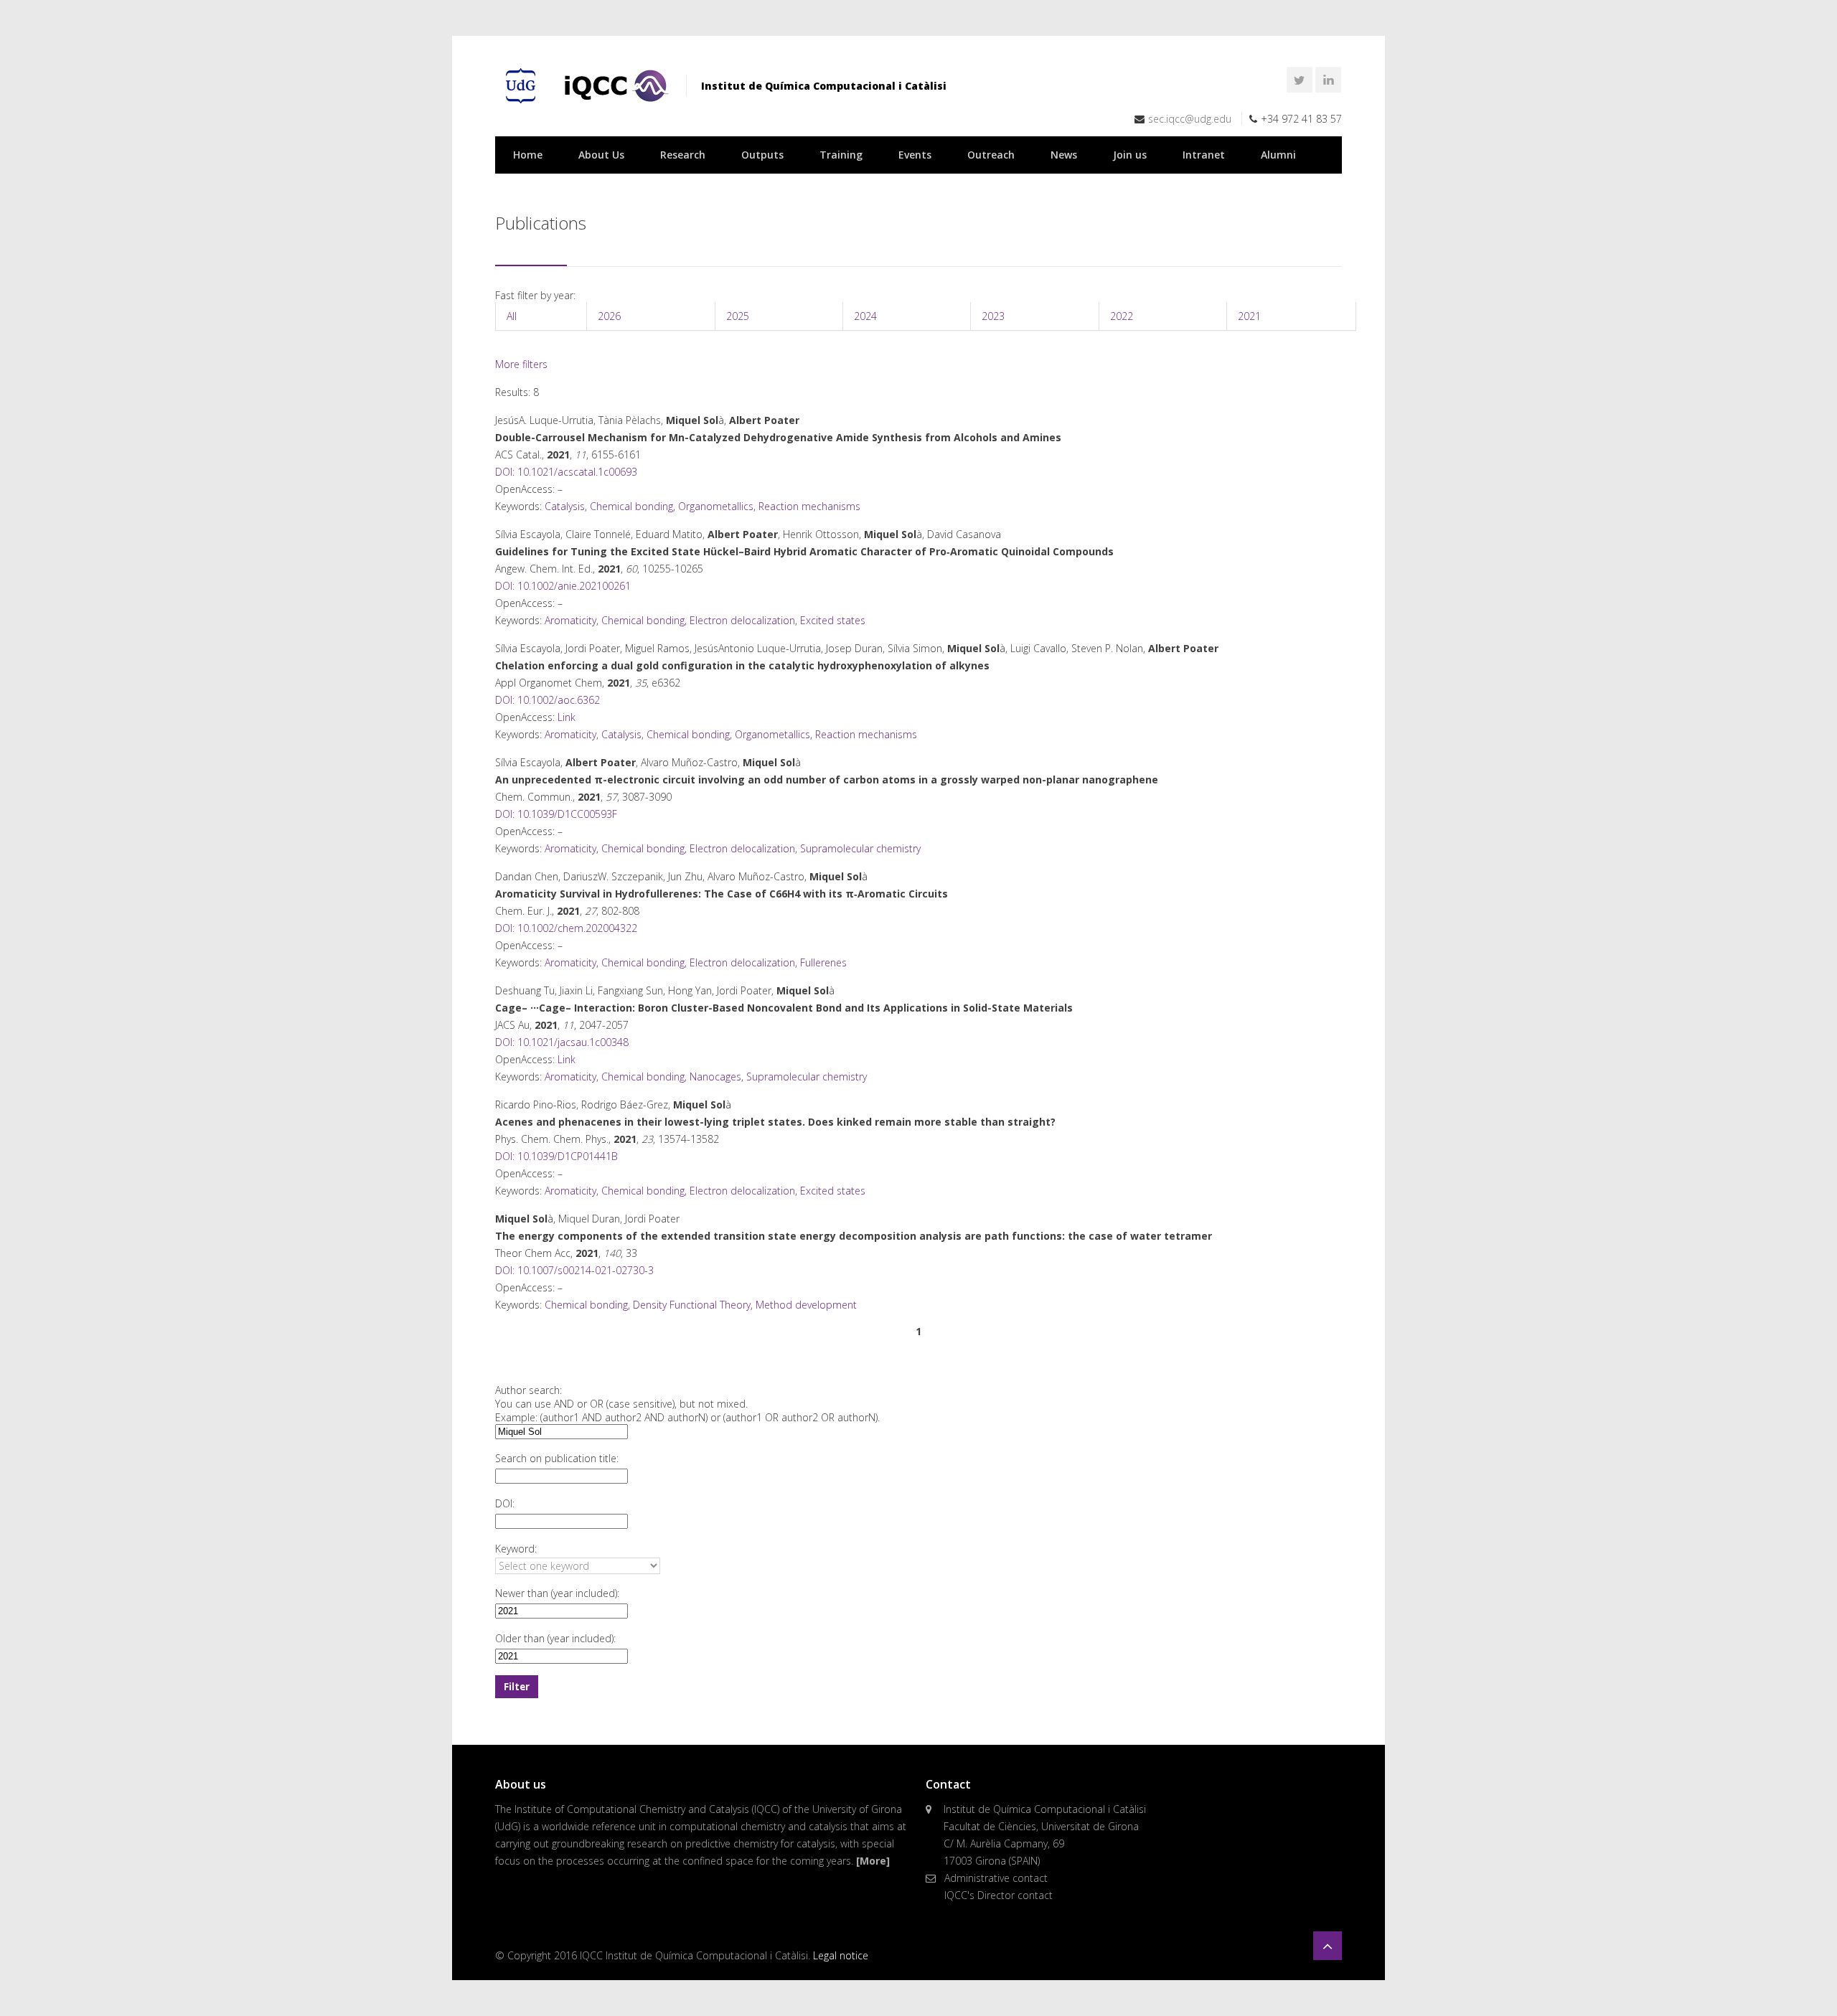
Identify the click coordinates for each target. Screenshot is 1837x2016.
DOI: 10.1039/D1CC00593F (556, 814)
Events (915, 155)
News (1064, 155)
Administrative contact (996, 1878)
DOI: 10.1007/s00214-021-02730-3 (574, 1270)
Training (841, 155)
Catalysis (565, 506)
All (512, 316)
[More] (873, 1861)
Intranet (1204, 155)
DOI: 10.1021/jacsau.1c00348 (562, 1042)
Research (683, 155)
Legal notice (841, 1955)
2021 (1249, 316)
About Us (601, 155)
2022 (1122, 316)
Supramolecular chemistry (860, 848)
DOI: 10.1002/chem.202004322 (566, 928)
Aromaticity (570, 620)
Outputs (762, 155)
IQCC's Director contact (999, 1895)
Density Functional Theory (692, 1305)
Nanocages (715, 1077)
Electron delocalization (742, 620)
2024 (865, 316)
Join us (1130, 155)
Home (528, 155)
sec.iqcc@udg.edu (1190, 119)
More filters (521, 364)
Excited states (833, 620)
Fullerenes (823, 962)
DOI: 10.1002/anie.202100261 (563, 586)
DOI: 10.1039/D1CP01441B (556, 1156)
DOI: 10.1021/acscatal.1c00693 (566, 472)
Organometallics (716, 506)
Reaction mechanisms (809, 506)
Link (567, 717)
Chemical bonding (631, 506)
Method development (806, 1305)
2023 (993, 316)
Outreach (991, 155)
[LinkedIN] (1328, 80)
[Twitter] (1300, 80)
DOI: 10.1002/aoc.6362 (548, 700)
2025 (738, 316)
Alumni (1278, 155)
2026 (609, 316)
